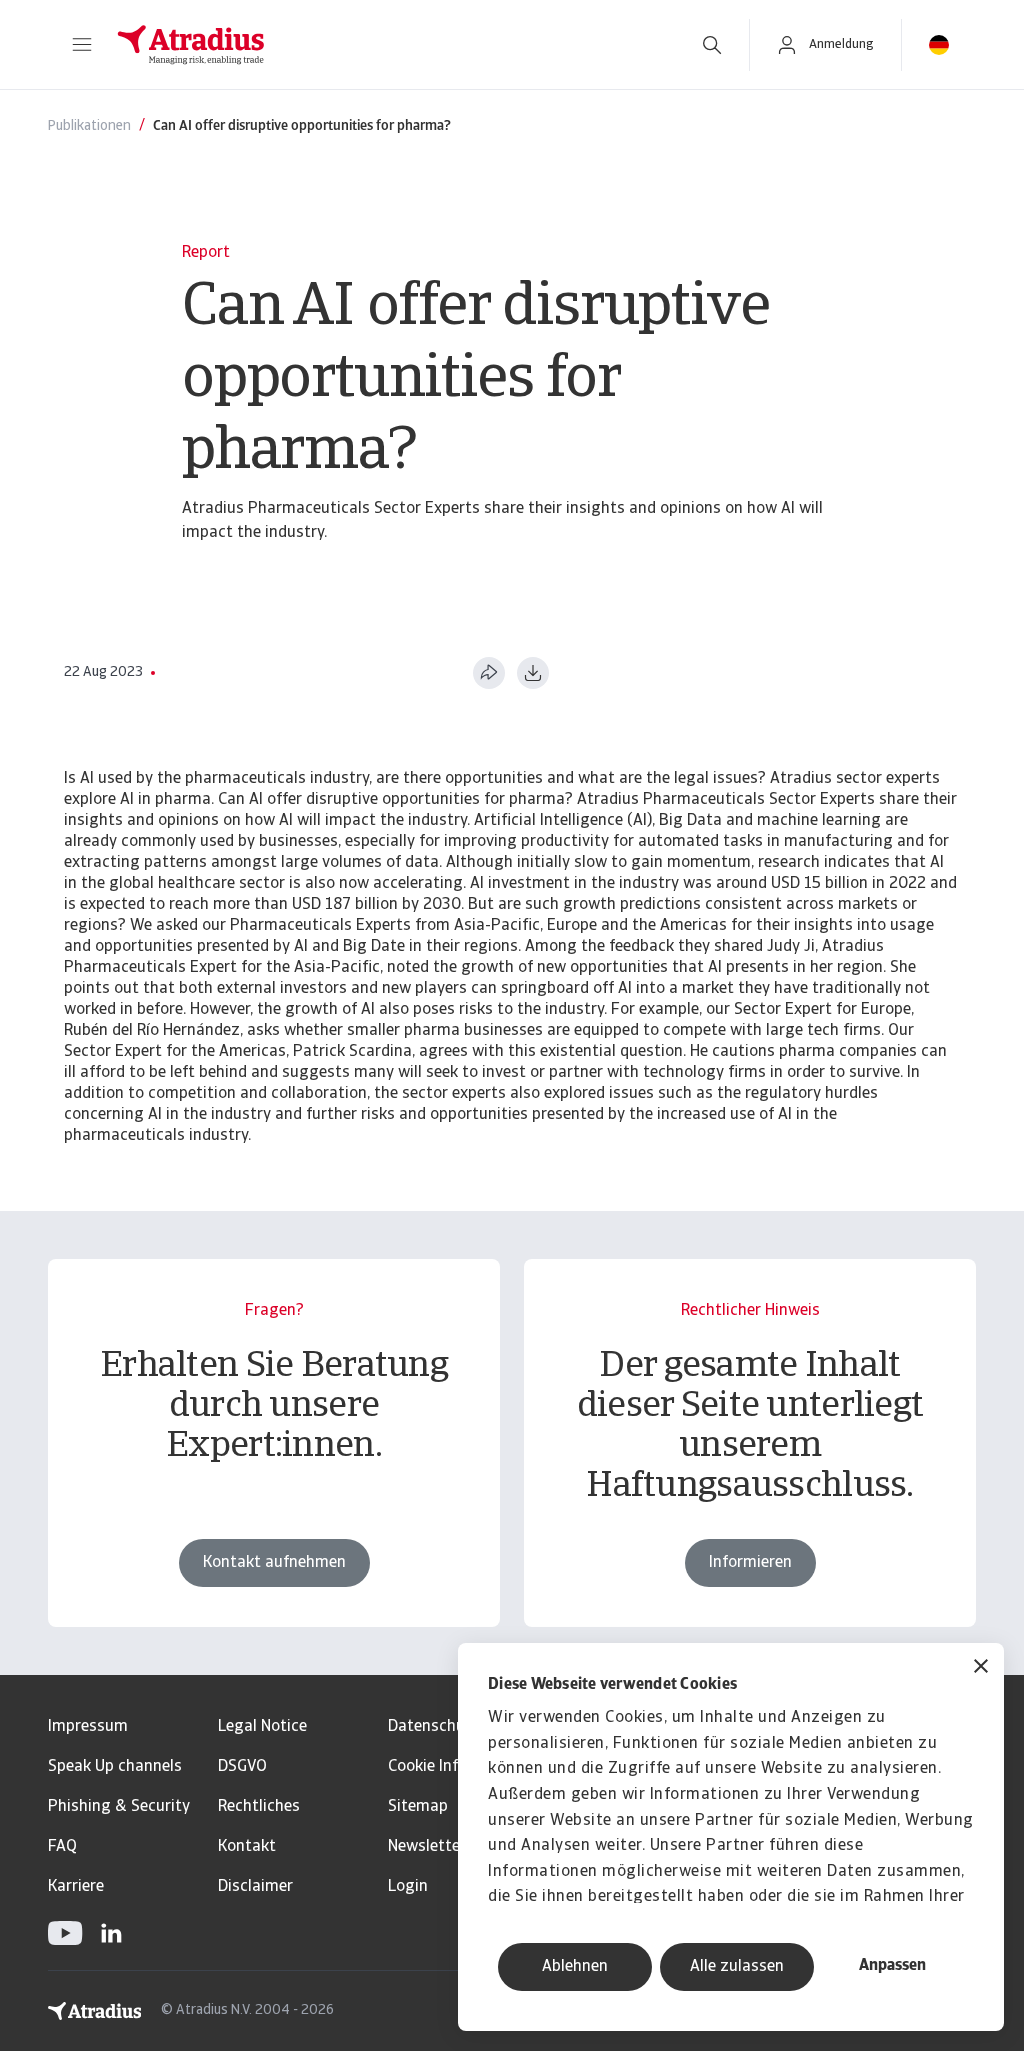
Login (408, 1887)
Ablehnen (575, 1967)
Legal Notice (262, 1727)
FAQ (62, 1847)
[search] (712, 45)
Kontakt (247, 1847)
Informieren (750, 1563)
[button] (82, 45)
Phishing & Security (119, 1807)
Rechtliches (259, 1807)
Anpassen (892, 1966)
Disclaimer (255, 1887)
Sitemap (418, 1807)
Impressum (88, 1727)
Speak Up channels (115, 1767)
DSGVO (242, 1767)
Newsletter (427, 1847)
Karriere (76, 1887)
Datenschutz (434, 1727)
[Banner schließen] (981, 1668)
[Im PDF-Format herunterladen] (533, 673)
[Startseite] (387, 45)
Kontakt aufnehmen (274, 1563)
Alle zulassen (737, 1967)
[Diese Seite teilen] (489, 673)
